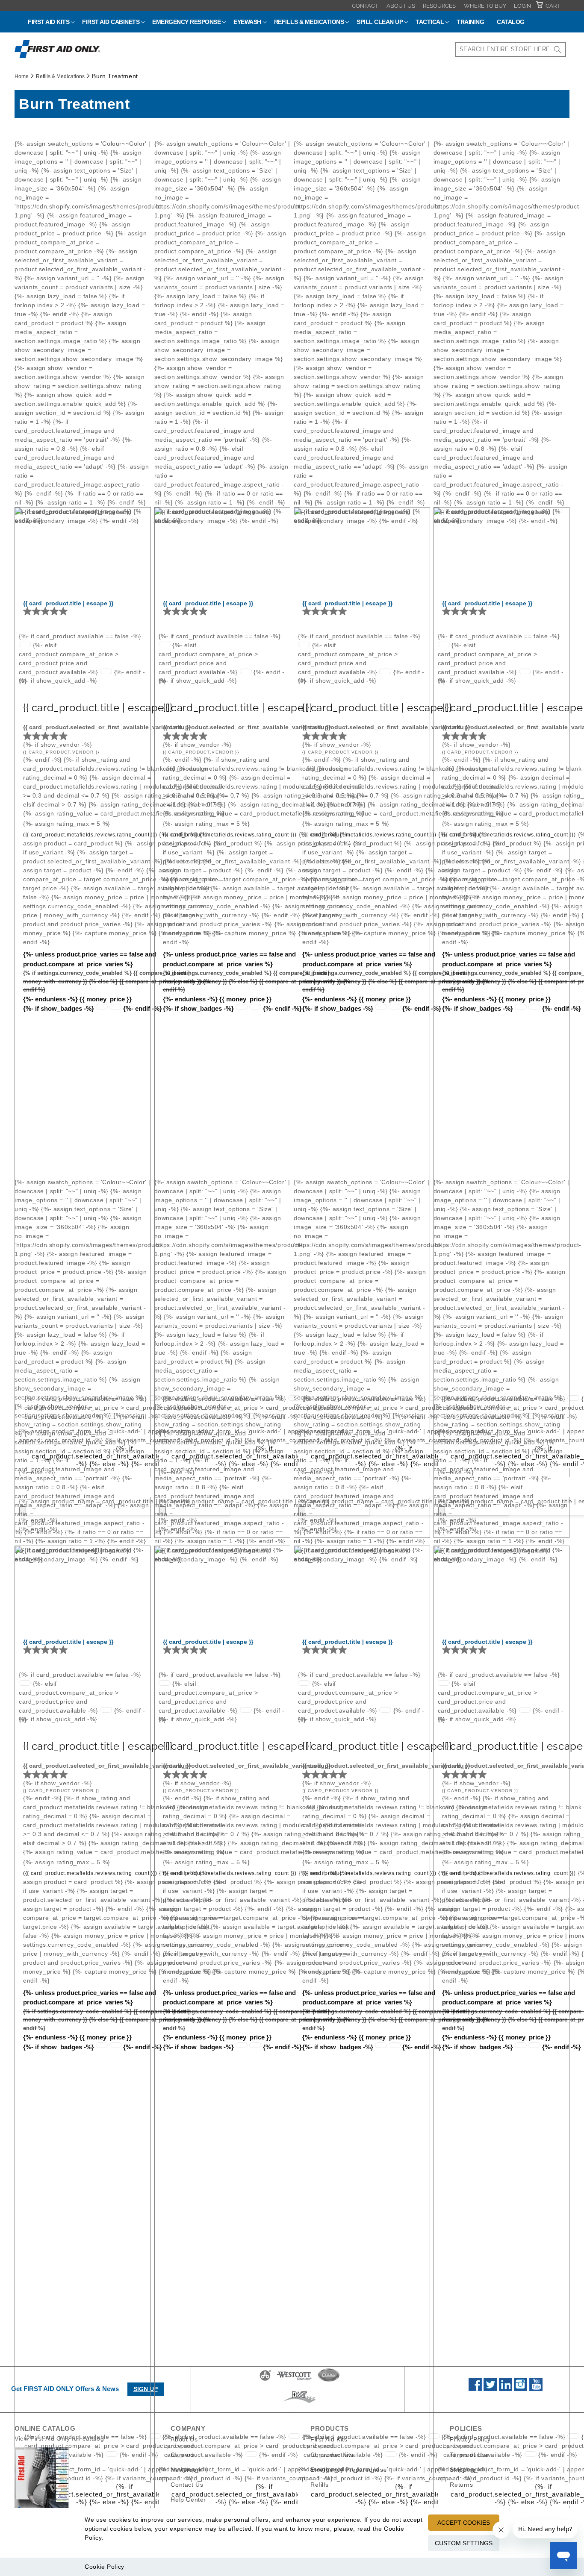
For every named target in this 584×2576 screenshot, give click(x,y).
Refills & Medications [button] (309, 22)
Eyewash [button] (247, 22)
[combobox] (510, 49)
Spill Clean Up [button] (380, 22)
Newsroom (186, 2469)
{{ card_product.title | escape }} (68, 603)
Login (522, 6)
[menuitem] (365, 6)
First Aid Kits (329, 2439)
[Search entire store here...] (557, 49)
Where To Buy (485, 6)
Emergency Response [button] (186, 22)
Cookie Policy (105, 2567)
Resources (439, 6)
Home (22, 76)
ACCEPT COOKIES (464, 2523)
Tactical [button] (430, 22)
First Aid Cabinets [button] (111, 22)
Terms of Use (469, 2454)
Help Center (188, 2499)
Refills (319, 2484)
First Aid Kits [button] (49, 22)
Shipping (463, 2469)
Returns (461, 2484)
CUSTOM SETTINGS (464, 2543)
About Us (401, 6)
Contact (365, 6)
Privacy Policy (470, 2439)
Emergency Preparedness (348, 2469)
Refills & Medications (60, 76)
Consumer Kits (332, 2454)
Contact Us (187, 2484)
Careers (182, 2454)
